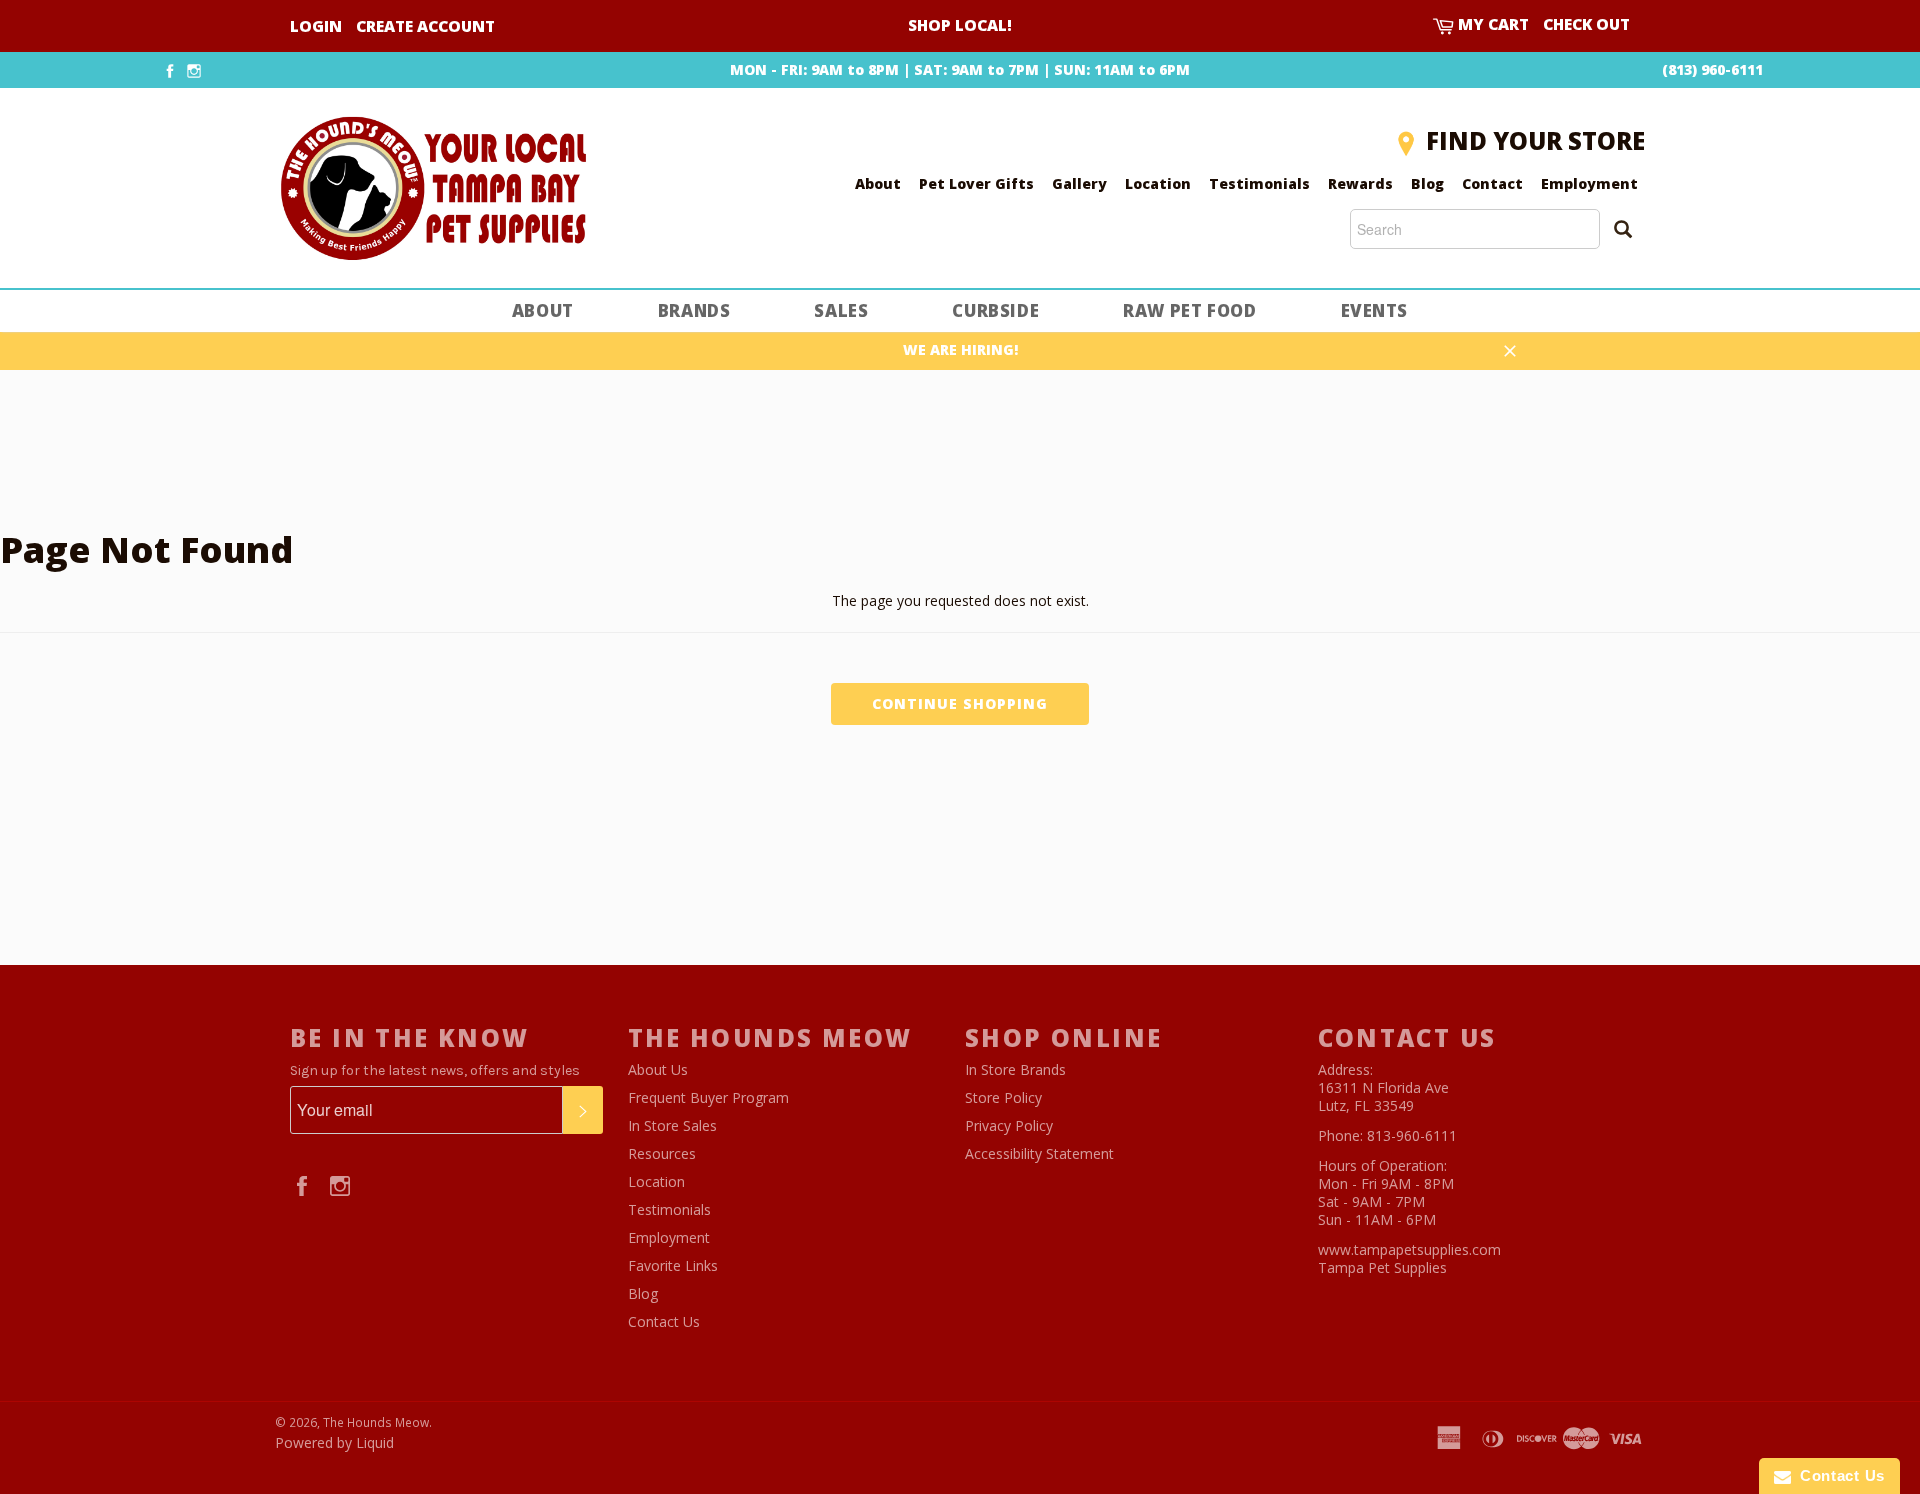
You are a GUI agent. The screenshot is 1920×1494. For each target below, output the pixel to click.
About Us (658, 1069)
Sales (841, 310)
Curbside (995, 310)
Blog (1427, 183)
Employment (1589, 183)
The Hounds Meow (376, 1422)
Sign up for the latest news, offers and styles (435, 1070)
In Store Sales (672, 1125)
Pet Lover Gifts (976, 183)
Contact (1492, 183)
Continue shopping (960, 703)
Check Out (1586, 24)
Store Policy (1003, 1097)
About (878, 183)
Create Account (425, 26)
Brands (694, 310)
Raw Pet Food (1189, 310)
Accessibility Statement (1039, 1153)
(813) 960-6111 (1712, 69)
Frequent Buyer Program (708, 1097)
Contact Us (664, 1321)
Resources (662, 1153)
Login (316, 26)
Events (1375, 310)
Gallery (1079, 183)
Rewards (1360, 183)
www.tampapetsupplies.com (1409, 1249)
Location (1158, 183)
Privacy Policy (1009, 1125)
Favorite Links (673, 1265)
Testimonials (1259, 183)
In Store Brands (1015, 1069)
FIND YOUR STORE (1535, 140)
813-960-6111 (1412, 1135)
